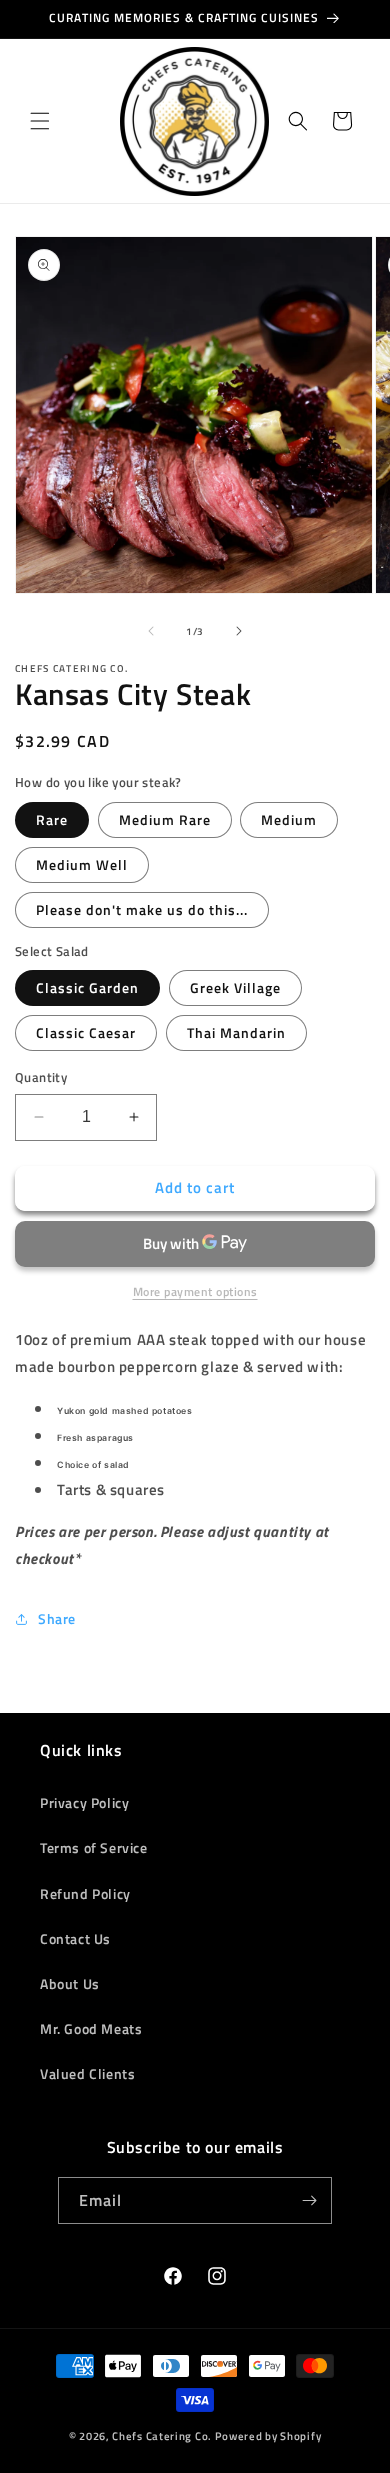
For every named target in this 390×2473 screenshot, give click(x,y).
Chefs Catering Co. (162, 2436)
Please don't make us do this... (142, 909)
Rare (52, 819)
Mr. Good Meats (91, 2028)
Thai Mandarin (236, 1032)
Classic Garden (87, 987)
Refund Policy (85, 1893)
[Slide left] (151, 631)
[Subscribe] (309, 2200)
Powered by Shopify (268, 2436)
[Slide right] (239, 631)
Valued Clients (87, 2073)
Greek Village (235, 987)
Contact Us (75, 1938)
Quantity (41, 1077)
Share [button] (57, 1618)
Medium (289, 819)
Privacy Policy (84, 1802)
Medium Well (82, 864)
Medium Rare (165, 819)
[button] (40, 121)
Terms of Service (94, 1847)
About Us (70, 1983)
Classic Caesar (86, 1032)
